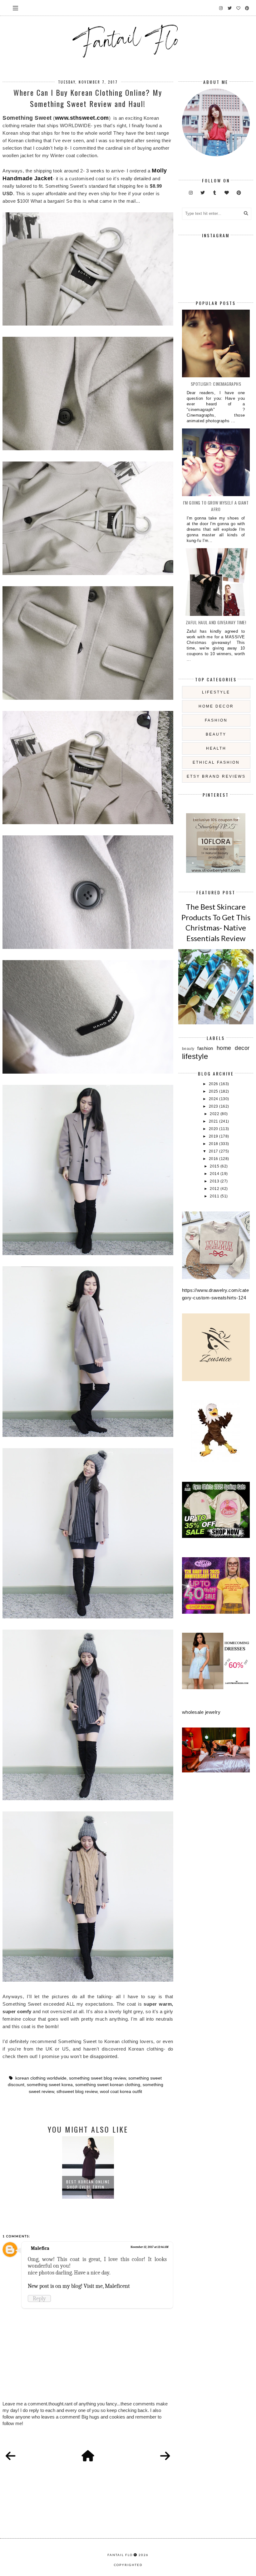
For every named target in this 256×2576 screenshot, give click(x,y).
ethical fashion (216, 762)
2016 (214, 1159)
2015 (215, 1166)
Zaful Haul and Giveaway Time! (216, 622)
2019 (214, 1136)
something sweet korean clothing (108, 2085)
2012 (215, 1189)
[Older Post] (165, 2456)
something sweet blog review (97, 2078)
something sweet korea (50, 2085)
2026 (214, 1084)
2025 (214, 1091)
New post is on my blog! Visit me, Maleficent (79, 2286)
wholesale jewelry (201, 1712)
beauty (216, 734)
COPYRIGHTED (128, 2565)
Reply (39, 2298)
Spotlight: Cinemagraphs (216, 384)
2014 (215, 1174)
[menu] (15, 8)
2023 (214, 1106)
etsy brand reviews (216, 776)
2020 (214, 1129)
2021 (214, 1121)
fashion (216, 720)
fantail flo (120, 2555)
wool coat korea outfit (121, 2092)
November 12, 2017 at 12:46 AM (149, 2247)
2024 (214, 1099)
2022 (215, 1114)
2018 (214, 1144)
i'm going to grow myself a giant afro (216, 506)
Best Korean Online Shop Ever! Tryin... (88, 2184)
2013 (215, 1181)
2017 (214, 1151)
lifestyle (216, 692)
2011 (215, 1196)
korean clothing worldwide (41, 2078)
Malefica (40, 2248)
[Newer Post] (11, 2456)
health (216, 748)
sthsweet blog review (77, 2092)
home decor (216, 706)
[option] (88, 2168)
